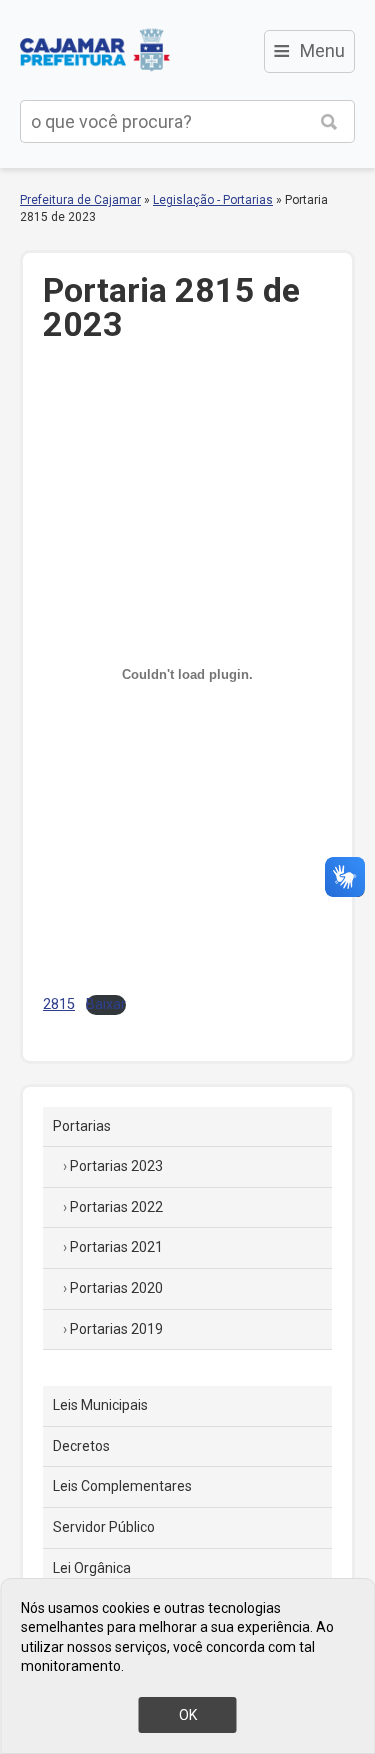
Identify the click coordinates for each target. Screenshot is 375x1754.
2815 (59, 1004)
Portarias (82, 1126)
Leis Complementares (122, 1486)
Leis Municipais (100, 1405)
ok (188, 1715)
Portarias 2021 (116, 1247)
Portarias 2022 (116, 1207)
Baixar (106, 1004)
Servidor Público (104, 1527)
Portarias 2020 (116, 1288)
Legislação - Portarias (213, 200)
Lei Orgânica (92, 1568)
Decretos (81, 1446)
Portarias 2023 (116, 1166)
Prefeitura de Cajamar (95, 50)
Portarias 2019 (116, 1329)
